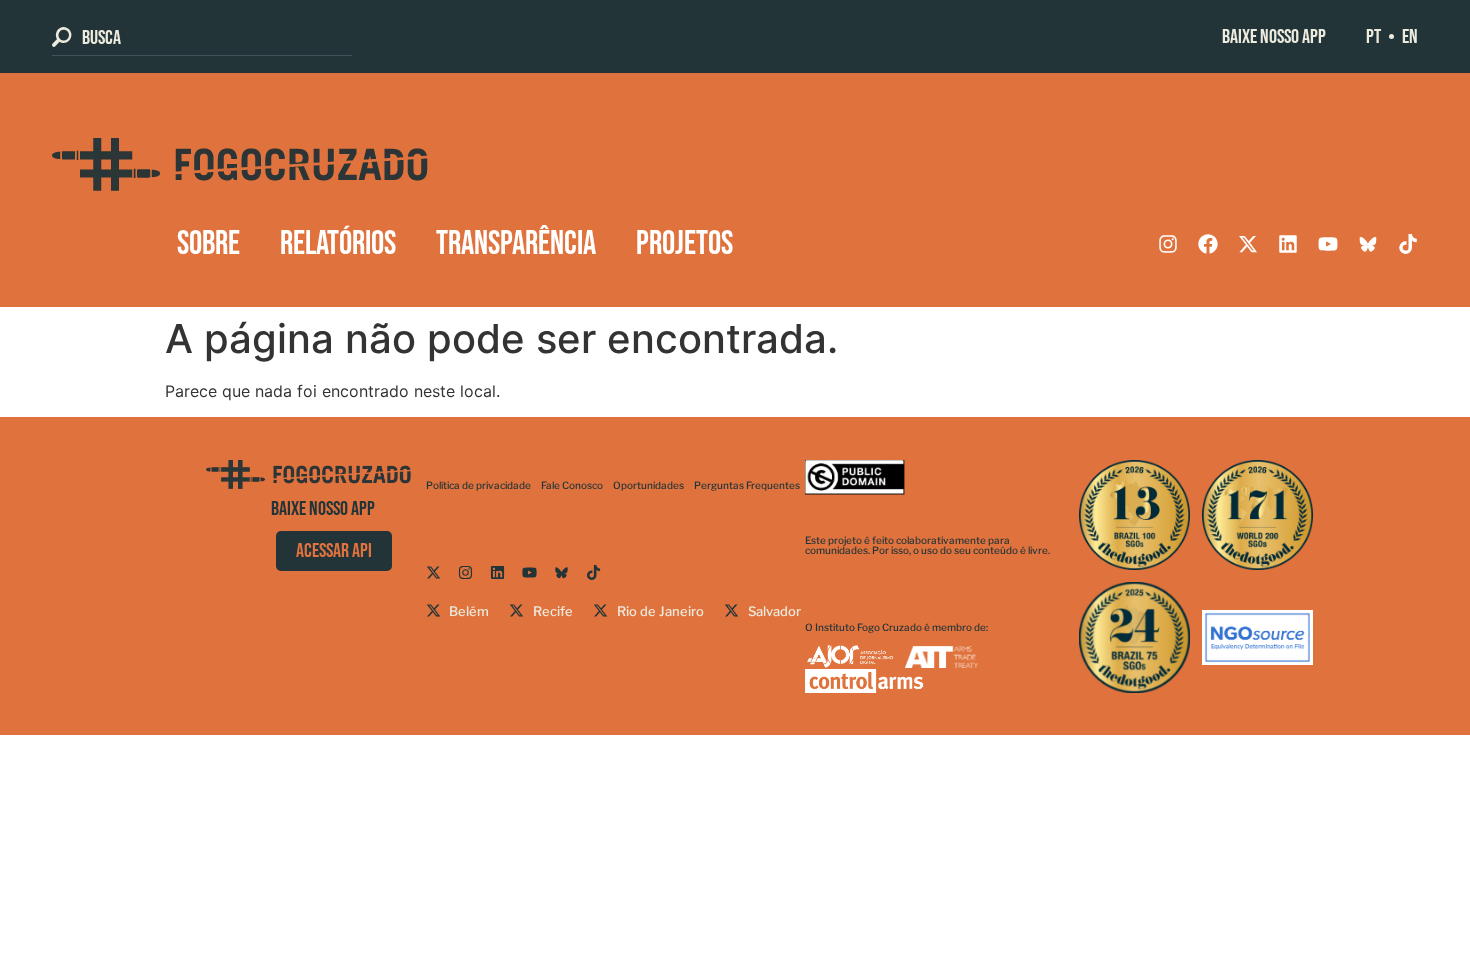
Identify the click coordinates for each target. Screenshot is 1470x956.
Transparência (516, 244)
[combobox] (202, 37)
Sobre (208, 244)
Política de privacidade (478, 485)
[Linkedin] (1288, 244)
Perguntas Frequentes (747, 485)
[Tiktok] (1408, 244)
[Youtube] (1328, 244)
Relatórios (338, 244)
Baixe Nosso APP (323, 509)
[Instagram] (1168, 244)
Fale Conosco (572, 485)
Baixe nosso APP (1274, 37)
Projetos (684, 244)
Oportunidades (648, 485)
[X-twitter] (1248, 244)
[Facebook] (1208, 244)
